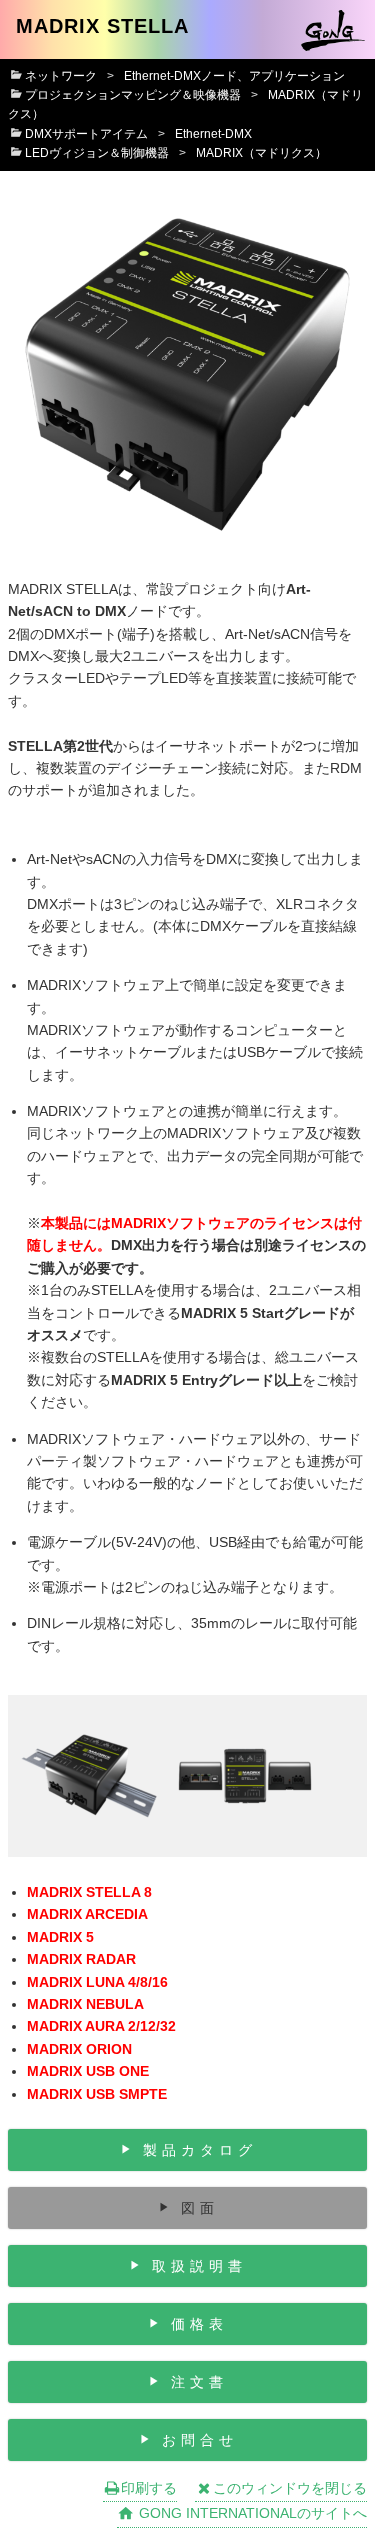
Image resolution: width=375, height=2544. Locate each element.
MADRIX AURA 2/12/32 (101, 2026)
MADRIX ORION (79, 2049)
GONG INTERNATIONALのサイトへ (251, 2513)
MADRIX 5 (60, 1937)
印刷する (149, 2488)
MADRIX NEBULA (85, 2004)
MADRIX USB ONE (88, 2071)
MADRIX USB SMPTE (97, 2094)
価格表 (199, 2324)
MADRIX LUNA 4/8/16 (97, 1982)
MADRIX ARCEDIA (87, 1914)
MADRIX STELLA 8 (89, 1892)
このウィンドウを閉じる (290, 2488)
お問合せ (200, 2440)
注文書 (199, 2382)
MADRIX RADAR (81, 1959)
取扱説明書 (199, 2266)
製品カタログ (200, 2150)
